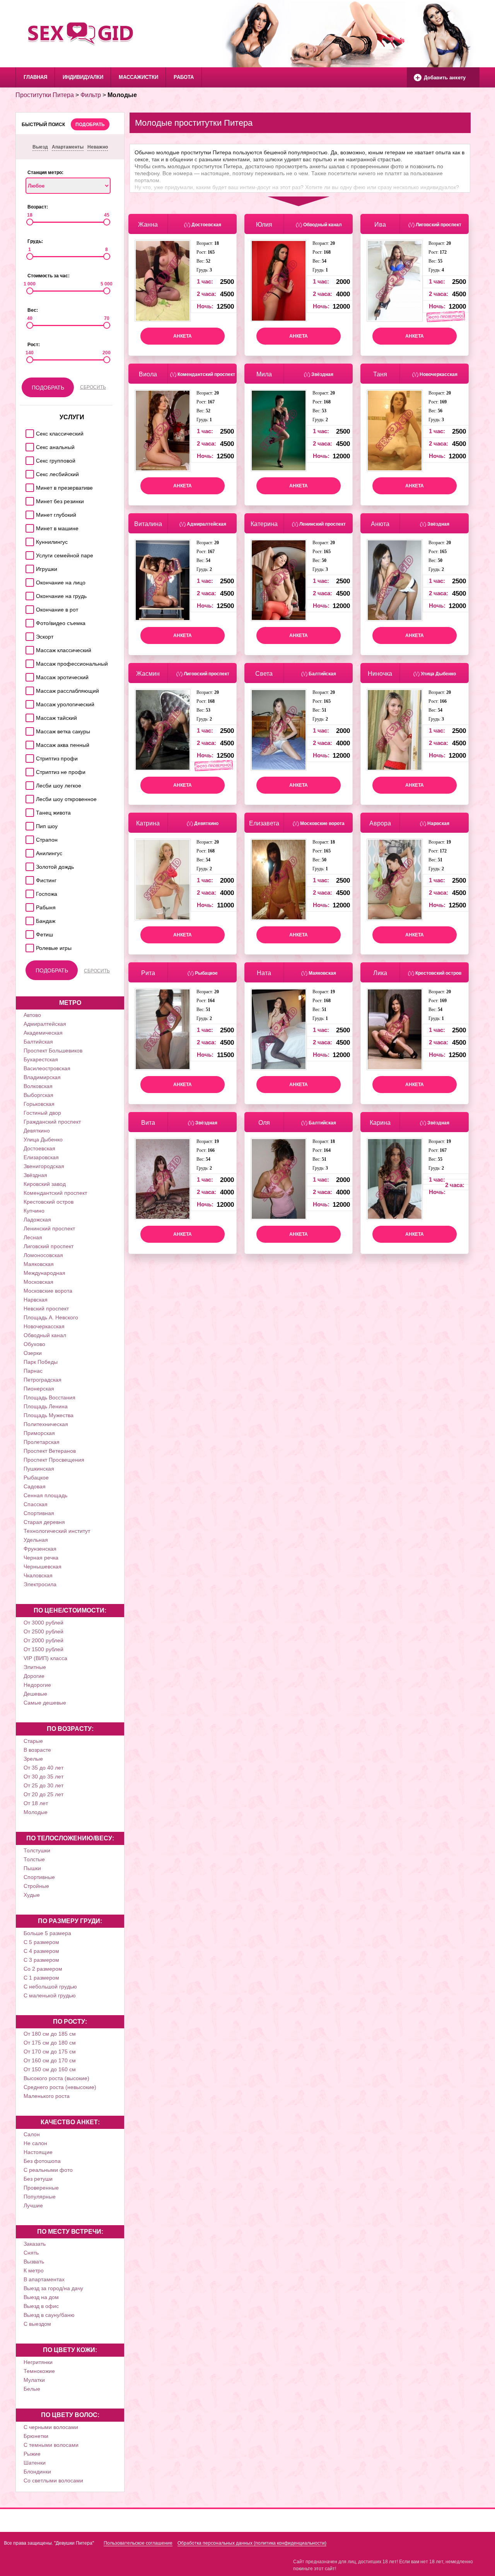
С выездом (37, 2324)
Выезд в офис (41, 2306)
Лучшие (33, 2205)
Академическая (43, 1033)
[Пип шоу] (28, 824)
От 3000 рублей (44, 1623)
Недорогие (37, 1685)
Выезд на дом (41, 2297)
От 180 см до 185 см (50, 2034)
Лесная (33, 1237)
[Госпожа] (28, 892)
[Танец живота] (28, 811)
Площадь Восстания (49, 1397)
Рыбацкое (36, 1478)
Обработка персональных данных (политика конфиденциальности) (252, 2543)
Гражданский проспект (52, 1122)
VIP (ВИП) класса (45, 1658)
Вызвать (34, 2262)
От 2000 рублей (44, 1640)
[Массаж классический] (28, 648)
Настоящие (38, 2152)
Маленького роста (47, 2096)
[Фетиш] (28, 932)
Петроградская (43, 1380)
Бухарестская (41, 1059)
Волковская (38, 1086)
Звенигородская (44, 1166)
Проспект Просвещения (54, 1460)
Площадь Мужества (49, 1415)
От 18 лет (36, 1803)
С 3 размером (41, 1960)
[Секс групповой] (28, 459)
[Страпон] (28, 838)
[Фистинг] (28, 878)
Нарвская (36, 1300)
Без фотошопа (42, 2161)
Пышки (32, 1868)
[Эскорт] (28, 635)
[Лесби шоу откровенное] (28, 797)
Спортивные (39, 1877)
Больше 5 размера (47, 1933)
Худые (32, 1895)
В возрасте (37, 1750)
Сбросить (93, 387)
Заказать (35, 2244)
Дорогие (34, 1676)
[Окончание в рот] (28, 607)
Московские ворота (48, 1291)
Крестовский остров (49, 1202)
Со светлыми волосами (53, 2480)
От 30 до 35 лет (44, 1777)
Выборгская (38, 1095)
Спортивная (39, 1513)
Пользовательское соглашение (138, 2543)
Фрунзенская (40, 1549)
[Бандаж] (28, 919)
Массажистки (138, 77)
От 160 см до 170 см (50, 2060)
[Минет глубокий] (28, 513)
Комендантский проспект (55, 1193)
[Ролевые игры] (28, 946)
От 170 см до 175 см (50, 2052)
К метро (34, 2270)
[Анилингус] (28, 851)
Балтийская (38, 1042)
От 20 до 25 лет (44, 1794)
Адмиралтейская (45, 1024)
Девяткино (37, 1131)
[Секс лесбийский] (28, 472)
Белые (32, 2389)
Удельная (36, 1540)
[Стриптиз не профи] (28, 770)
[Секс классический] (28, 431)
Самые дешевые (45, 1703)
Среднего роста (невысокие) (60, 2087)
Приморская (39, 1433)
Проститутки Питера (45, 95)
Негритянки (38, 2362)
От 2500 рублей (44, 1631)
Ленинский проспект (49, 1228)
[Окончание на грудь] (28, 594)
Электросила (40, 1584)
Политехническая (46, 1424)
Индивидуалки (83, 77)
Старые (33, 1741)
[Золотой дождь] (28, 865)
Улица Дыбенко (43, 1139)
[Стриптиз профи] (28, 756)
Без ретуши (38, 2179)
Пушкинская (39, 1469)
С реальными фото (48, 2170)
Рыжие (32, 2454)
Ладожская (37, 1220)
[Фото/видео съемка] (28, 621)
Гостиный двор (42, 1113)
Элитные (35, 1667)
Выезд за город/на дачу (53, 2288)
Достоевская (39, 1148)
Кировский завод (45, 1184)
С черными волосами (51, 2427)
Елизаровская (41, 1157)
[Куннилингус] (28, 540)
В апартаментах (44, 2279)
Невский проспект (46, 1308)
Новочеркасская (44, 1326)
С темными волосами (51, 2445)
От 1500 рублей (44, 1649)
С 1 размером (41, 1978)
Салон (32, 2134)
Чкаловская (38, 1575)
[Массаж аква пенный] (28, 743)
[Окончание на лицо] (28, 580)
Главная (35, 77)
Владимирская (42, 1077)
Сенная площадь (45, 1495)
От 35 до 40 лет (44, 1768)
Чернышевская (43, 1566)
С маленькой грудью (50, 1995)
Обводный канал (45, 1335)
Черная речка (41, 1558)
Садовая (35, 1486)
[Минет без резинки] (28, 499)
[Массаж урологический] (28, 702)
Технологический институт (57, 1531)
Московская (38, 1282)
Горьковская (39, 1104)
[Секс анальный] (28, 445)
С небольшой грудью (50, 1987)
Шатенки (35, 2463)
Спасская (36, 1504)
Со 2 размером (43, 1969)
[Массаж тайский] (28, 716)
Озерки (33, 1353)
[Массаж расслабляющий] (28, 689)
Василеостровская (47, 1068)
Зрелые (33, 1759)
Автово (32, 1015)
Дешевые (35, 1694)
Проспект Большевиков (53, 1051)
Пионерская (39, 1389)
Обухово (34, 1344)
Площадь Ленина (46, 1406)
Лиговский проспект (49, 1246)
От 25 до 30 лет (44, 1785)
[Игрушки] (28, 567)
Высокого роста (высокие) (56, 2078)
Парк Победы (41, 1362)
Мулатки (34, 2380)
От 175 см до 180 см (50, 2043)
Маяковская (39, 1264)
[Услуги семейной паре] (28, 553)
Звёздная (35, 1175)
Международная (44, 1273)
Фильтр (91, 95)
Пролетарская (42, 1442)
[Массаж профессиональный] (28, 662)
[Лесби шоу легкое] (28, 783)
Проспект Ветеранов (50, 1451)
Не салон (35, 2143)
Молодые (36, 1812)
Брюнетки (36, 2436)
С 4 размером (41, 1951)
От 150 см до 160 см (50, 2069)
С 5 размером (41, 1942)
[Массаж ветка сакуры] (28, 729)
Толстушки (37, 1850)
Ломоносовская (43, 1255)
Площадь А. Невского (51, 1317)
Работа (184, 77)
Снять (31, 2253)
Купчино (34, 1211)
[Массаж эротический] (28, 675)
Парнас (33, 1371)
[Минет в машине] (28, 526)
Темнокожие (39, 2371)
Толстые (34, 1859)
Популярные (40, 2197)
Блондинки (37, 2472)
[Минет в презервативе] (28, 486)
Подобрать (90, 125)
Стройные (36, 1886)
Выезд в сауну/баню (49, 2315)
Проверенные (41, 2188)
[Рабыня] (28, 905)
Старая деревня (44, 1522)
